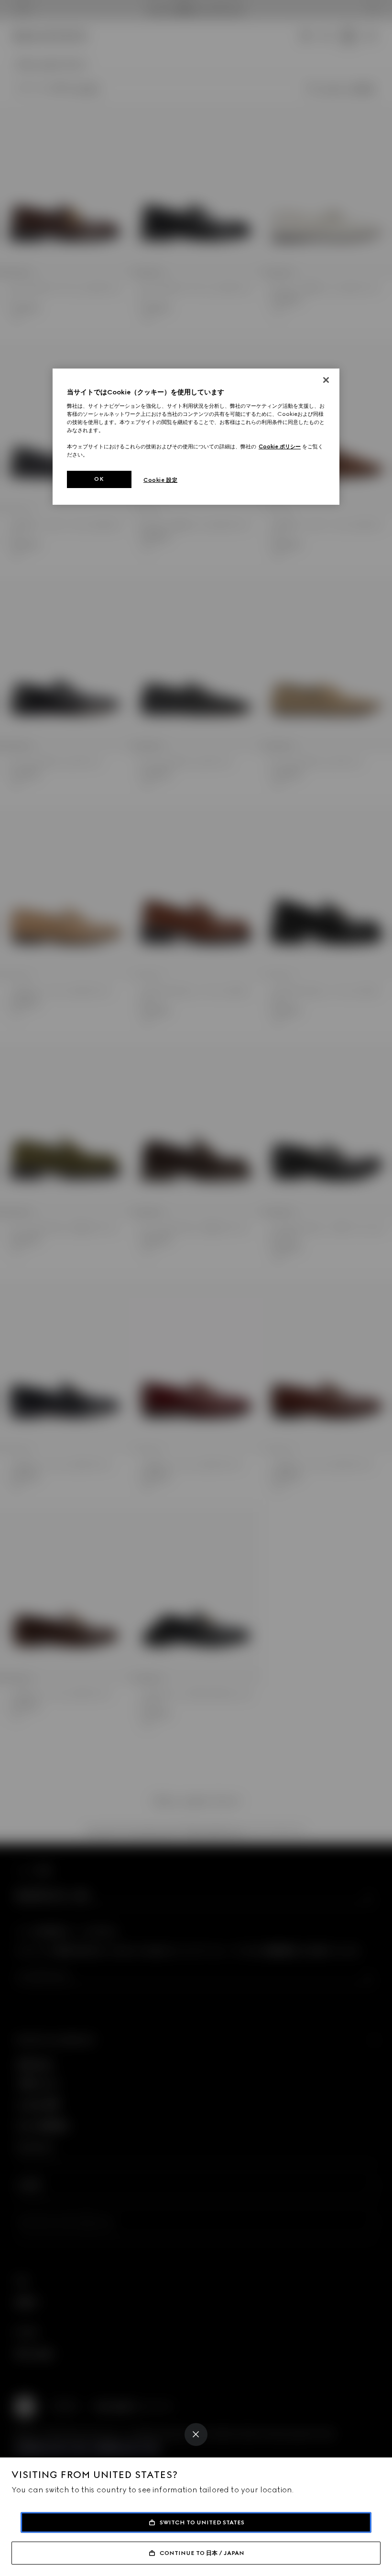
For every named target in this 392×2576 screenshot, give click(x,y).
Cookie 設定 (160, 480)
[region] (196, 437)
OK (99, 479)
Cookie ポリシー (280, 446)
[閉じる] (326, 380)
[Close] (196, 2435)
